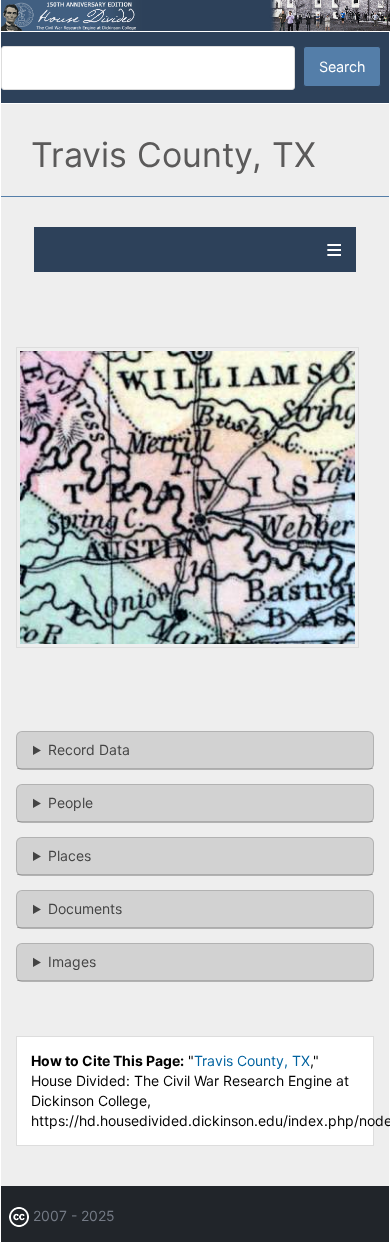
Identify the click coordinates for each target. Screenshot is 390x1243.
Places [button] (69, 855)
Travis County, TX (252, 1060)
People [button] (70, 802)
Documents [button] (85, 908)
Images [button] (72, 961)
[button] (187, 642)
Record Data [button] (89, 749)
